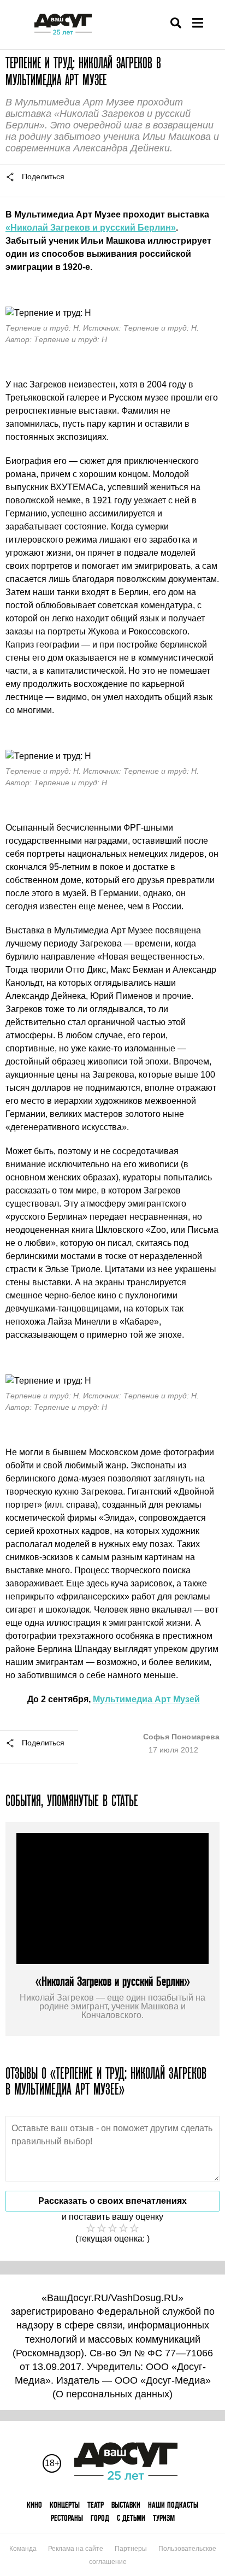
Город (100, 2518)
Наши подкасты (173, 2505)
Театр (96, 2505)
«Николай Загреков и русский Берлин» (91, 228)
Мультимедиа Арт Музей (146, 1699)
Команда (23, 2549)
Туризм (164, 2518)
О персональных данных (112, 2394)
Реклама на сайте (76, 2549)
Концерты (65, 2505)
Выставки (126, 2505)
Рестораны (67, 2518)
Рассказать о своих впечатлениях (112, 2201)
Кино (34, 2505)
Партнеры (131, 2549)
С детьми (131, 2518)
